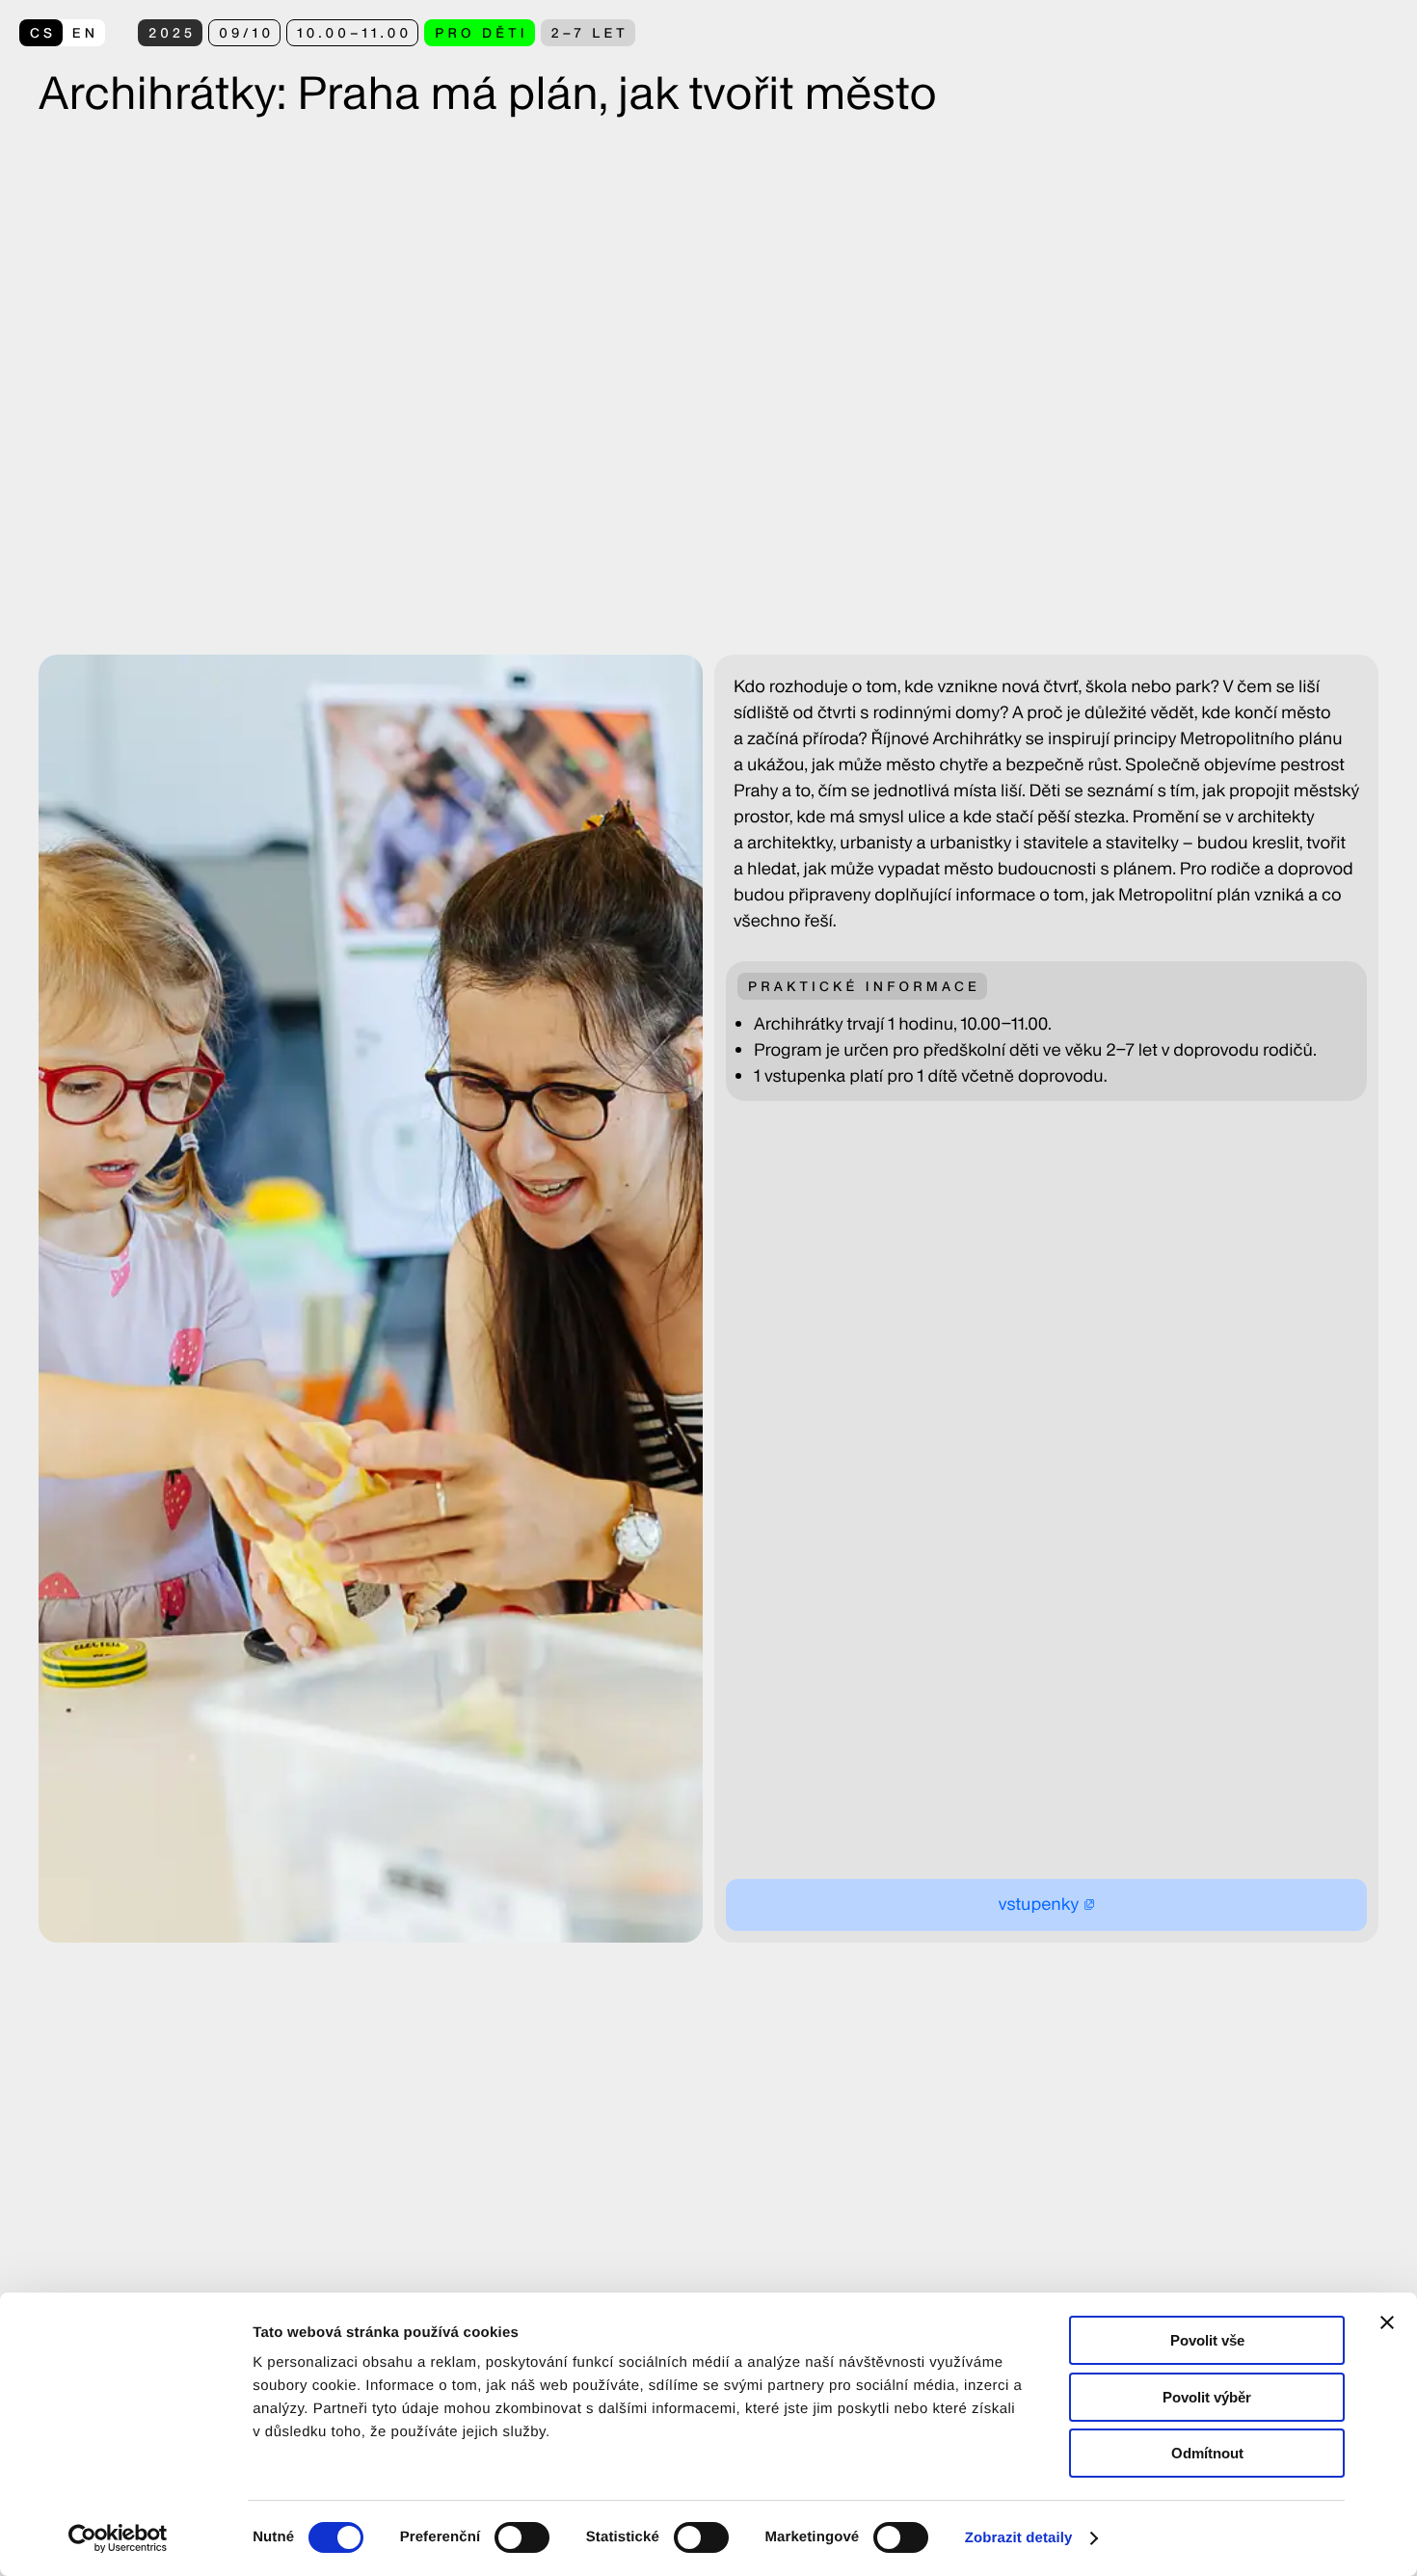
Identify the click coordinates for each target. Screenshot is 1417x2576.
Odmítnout (1207, 2453)
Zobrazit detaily (1019, 2538)
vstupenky (1039, 1905)
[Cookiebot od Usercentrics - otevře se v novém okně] (125, 2538)
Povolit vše (1207, 2340)
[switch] (522, 2537)
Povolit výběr (1207, 2397)
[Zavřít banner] (1387, 2322)
